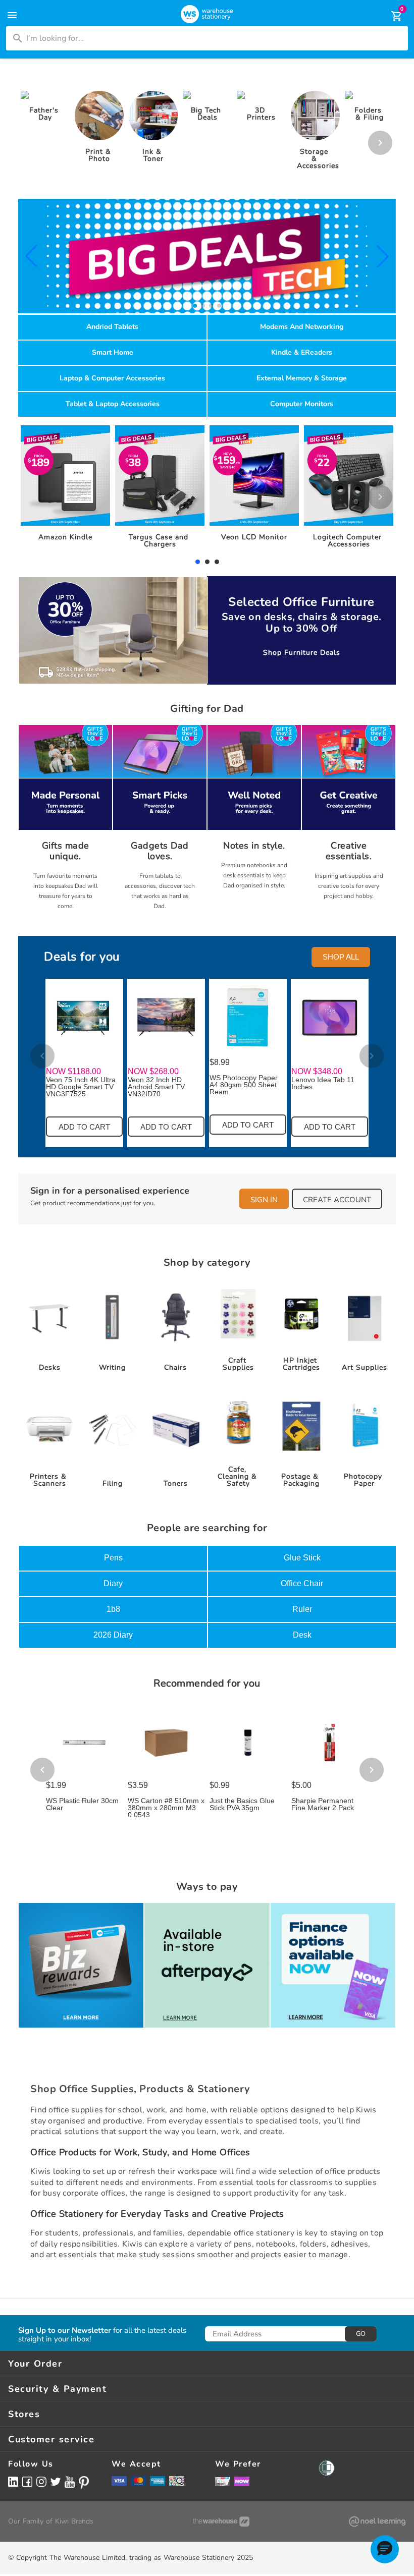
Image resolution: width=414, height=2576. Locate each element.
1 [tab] (197, 562)
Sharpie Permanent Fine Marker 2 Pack (323, 1804)
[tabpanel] (66, 486)
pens (113, 1558)
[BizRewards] (223, 2481)
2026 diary (113, 1635)
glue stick (302, 1558)
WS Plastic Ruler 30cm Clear (82, 1804)
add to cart (84, 1127)
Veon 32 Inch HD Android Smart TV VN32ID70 (156, 1087)
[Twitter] (56, 2481)
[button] (31, 256)
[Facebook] (27, 2481)
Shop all (341, 957)
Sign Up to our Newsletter (65, 2331)
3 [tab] (217, 562)
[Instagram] (41, 2481)
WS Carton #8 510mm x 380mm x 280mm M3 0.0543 (166, 1808)
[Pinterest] (84, 2483)
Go (361, 2334)
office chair (302, 1583)
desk (302, 1635)
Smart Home (113, 352)
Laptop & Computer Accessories (112, 378)
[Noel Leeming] (377, 2522)
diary (113, 1583)
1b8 (113, 1609)
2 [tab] (207, 562)
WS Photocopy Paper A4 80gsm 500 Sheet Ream (244, 1085)
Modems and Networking (302, 327)
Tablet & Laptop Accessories (113, 404)
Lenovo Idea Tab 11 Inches (323, 1083)
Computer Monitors (302, 404)
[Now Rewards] (242, 2481)
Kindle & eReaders (302, 352)
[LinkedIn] (13, 2481)
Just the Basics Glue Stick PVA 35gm (242, 1804)
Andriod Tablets (112, 327)
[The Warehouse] (221, 2522)
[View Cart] (390, 16)
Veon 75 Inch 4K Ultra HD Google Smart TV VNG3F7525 (81, 1087)
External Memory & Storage (302, 378)
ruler (302, 1609)
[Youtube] (70, 2482)
